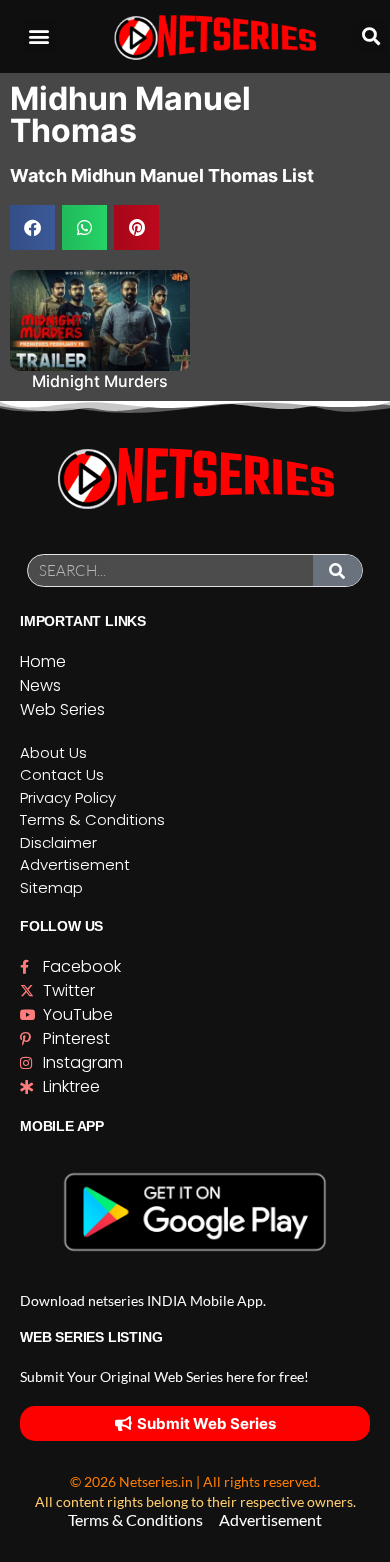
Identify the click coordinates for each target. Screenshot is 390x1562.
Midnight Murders (100, 381)
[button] (39, 36)
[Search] (338, 570)
